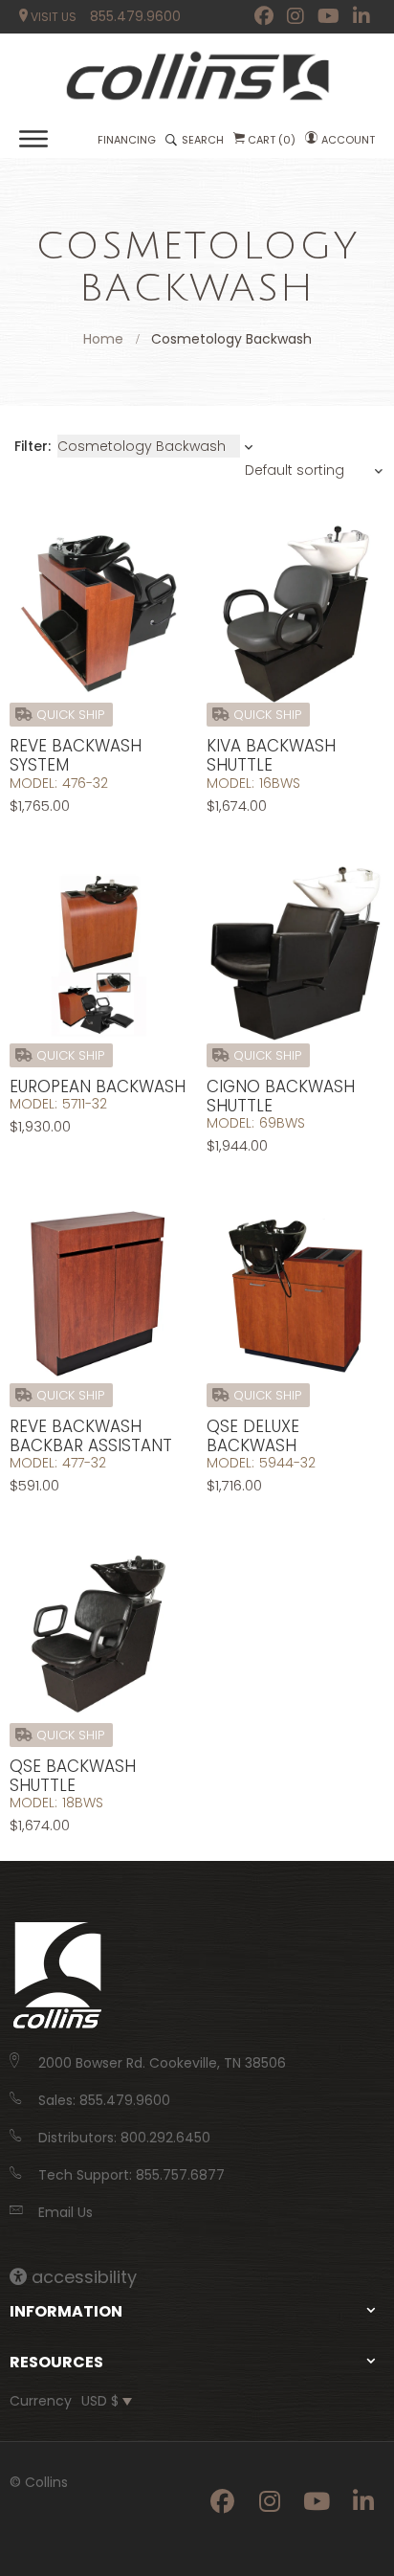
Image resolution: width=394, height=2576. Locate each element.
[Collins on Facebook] (264, 16)
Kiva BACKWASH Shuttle (271, 755)
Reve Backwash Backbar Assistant (91, 1436)
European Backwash (98, 1086)
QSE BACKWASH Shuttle (73, 1776)
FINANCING (127, 140)
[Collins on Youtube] (328, 16)
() (272, 140)
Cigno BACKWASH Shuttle (281, 1096)
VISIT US (52, 17)
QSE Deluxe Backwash (253, 1436)
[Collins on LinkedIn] (361, 16)
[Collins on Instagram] (295, 16)
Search (203, 140)
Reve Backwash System (76, 755)
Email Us (66, 2212)
